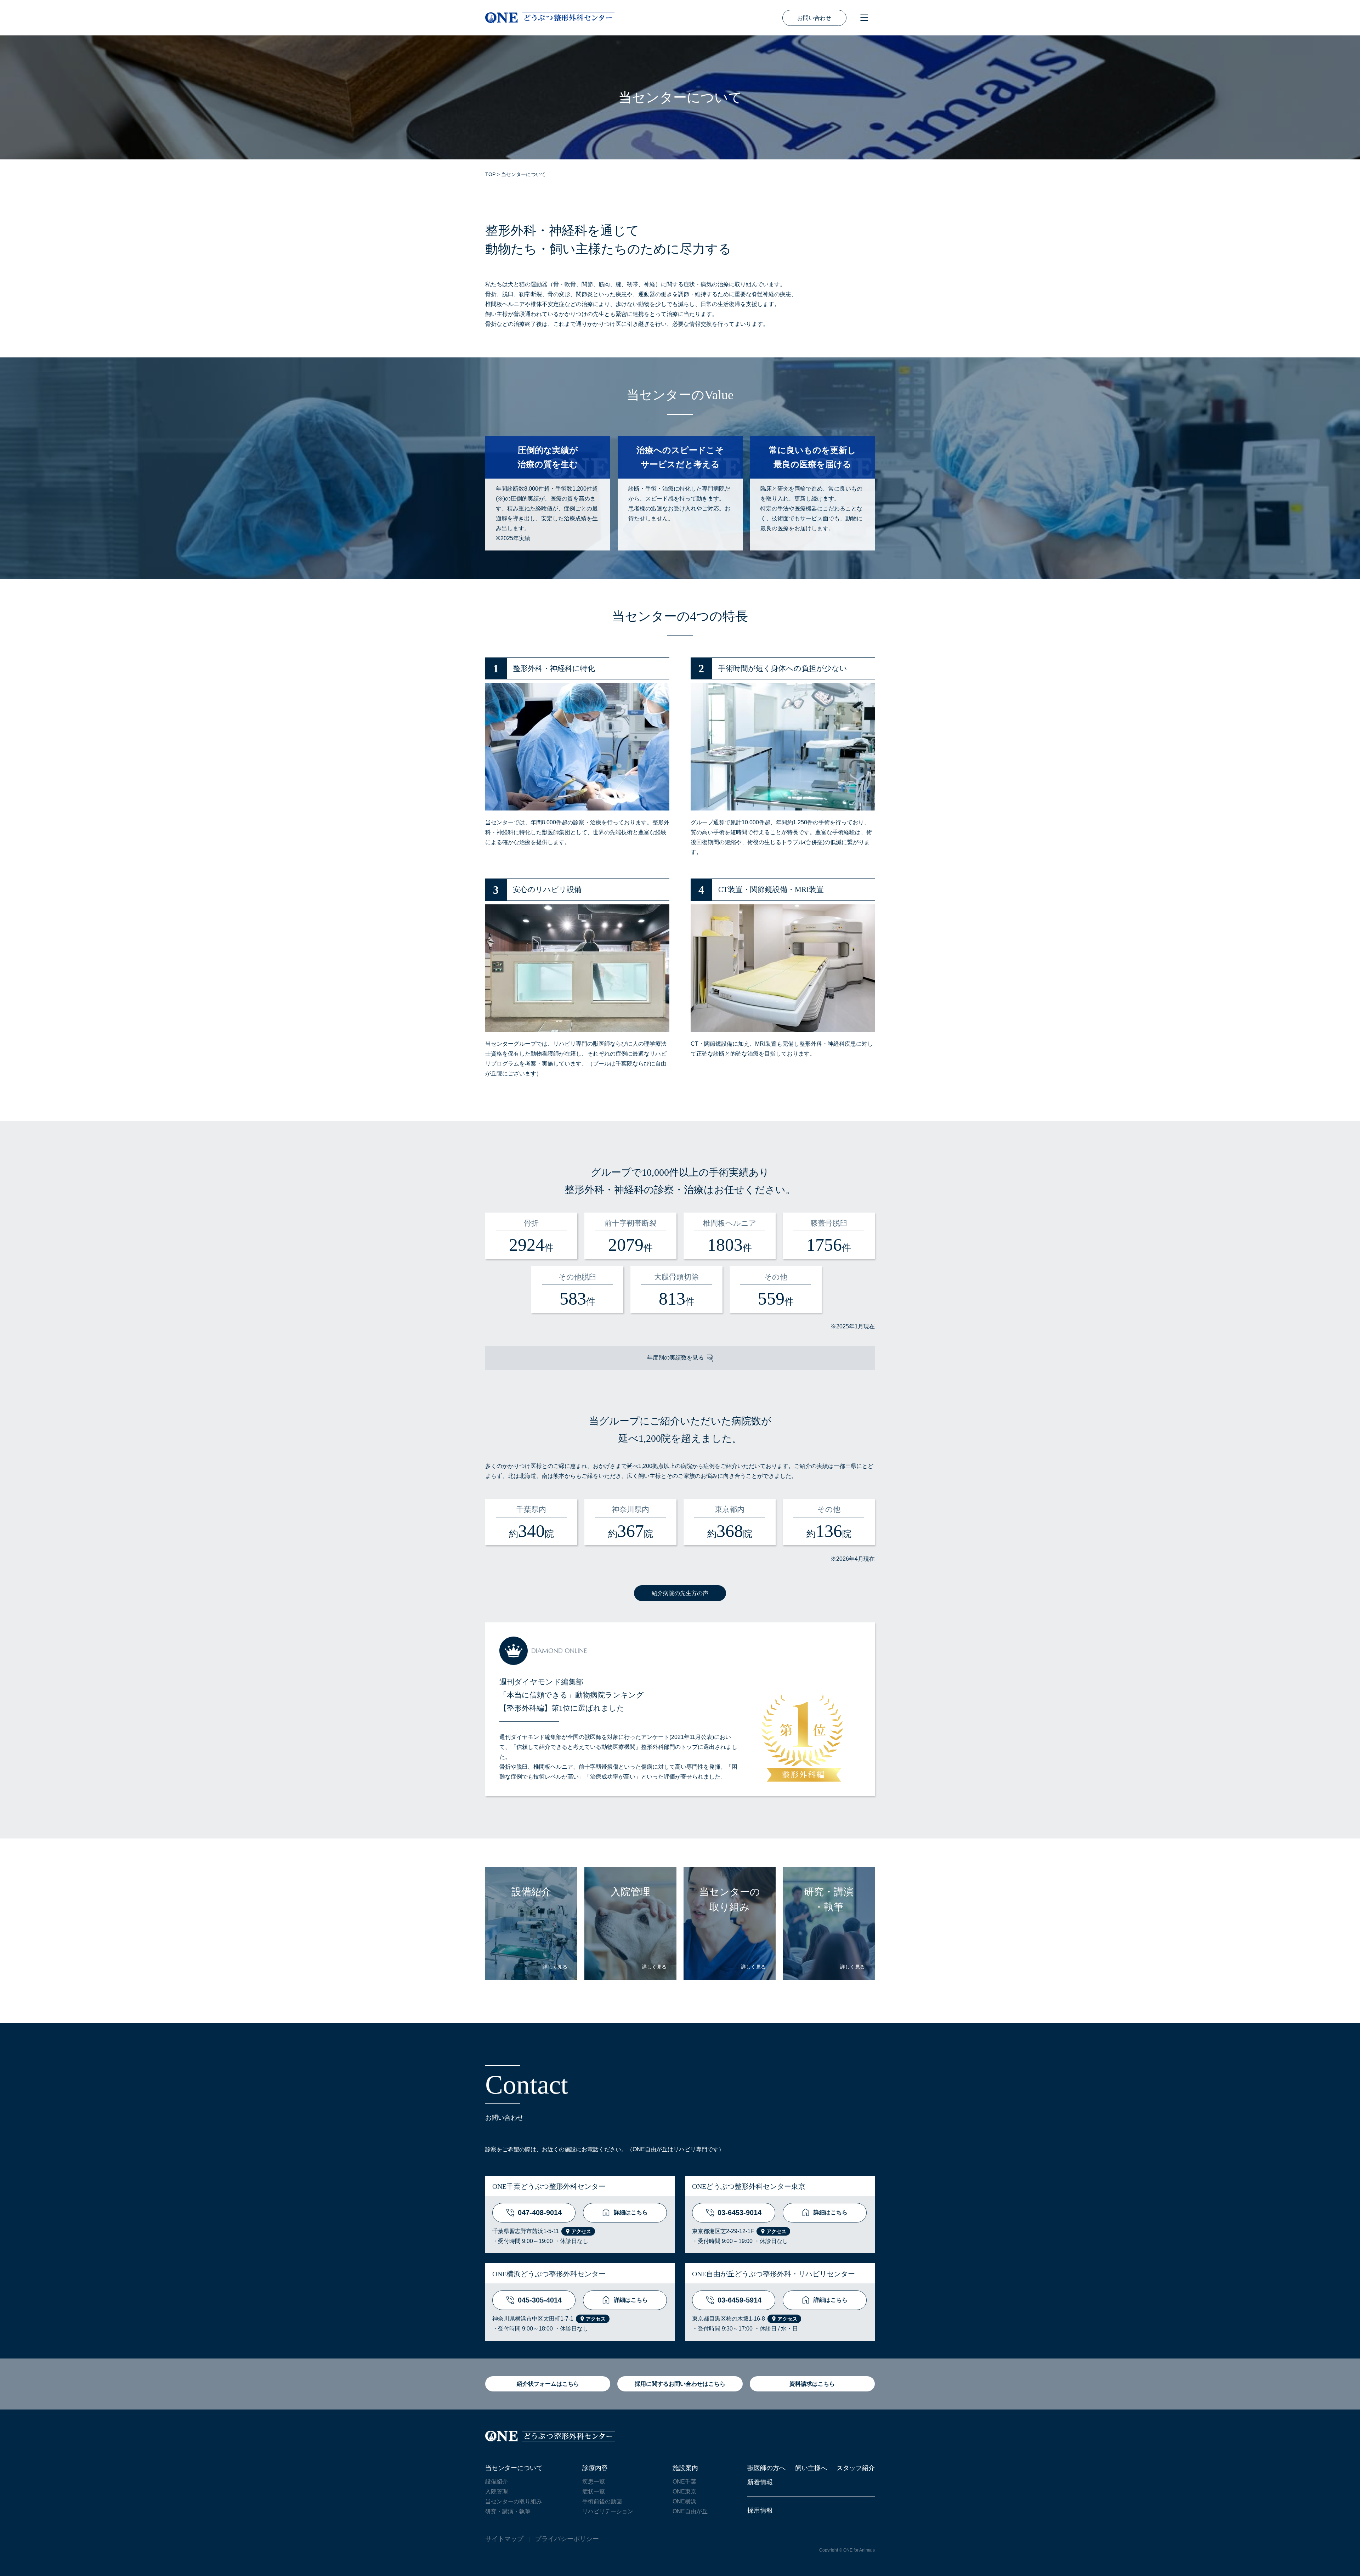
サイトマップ (504, 2539)
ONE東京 (684, 2492)
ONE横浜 (684, 2501)
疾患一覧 (594, 2482)
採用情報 (760, 2510)
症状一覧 (594, 2492)
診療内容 (595, 2468)
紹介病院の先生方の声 (680, 1593)
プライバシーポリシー (567, 2539)
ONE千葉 (684, 2482)
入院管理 (497, 2492)
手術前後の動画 (602, 2501)
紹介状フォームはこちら (548, 2384)
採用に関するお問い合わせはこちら (680, 2384)
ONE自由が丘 (690, 2511)
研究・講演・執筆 (508, 2511)
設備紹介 (497, 2482)
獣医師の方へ (766, 2468)
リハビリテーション (608, 2511)
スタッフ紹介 (856, 2468)
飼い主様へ (811, 2468)
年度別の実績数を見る (675, 1358)
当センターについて (514, 2468)
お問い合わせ (814, 18)
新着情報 (760, 2482)
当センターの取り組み (514, 2501)
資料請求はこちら (812, 2384)
